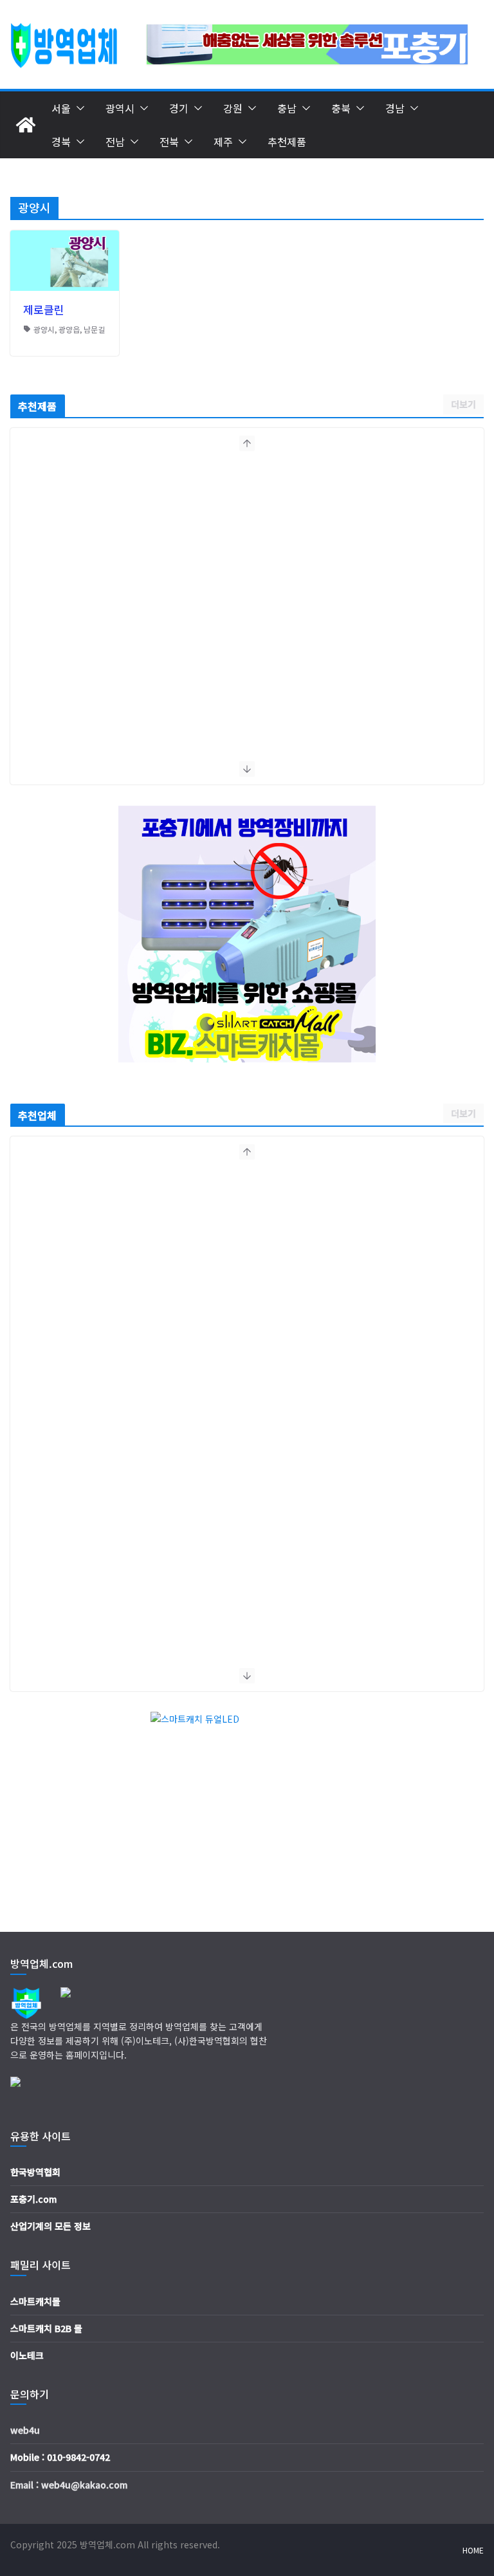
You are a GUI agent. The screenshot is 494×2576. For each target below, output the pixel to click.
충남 (287, 108)
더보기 (463, 404)
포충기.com (33, 2199)
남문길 (94, 329)
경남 (395, 108)
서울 (61, 108)
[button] (78, 108)
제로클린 (44, 309)
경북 (61, 142)
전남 (115, 142)
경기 (179, 108)
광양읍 (69, 329)
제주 (223, 142)
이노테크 (27, 2355)
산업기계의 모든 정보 (50, 2226)
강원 (233, 108)
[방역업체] (26, 125)
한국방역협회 (35, 2172)
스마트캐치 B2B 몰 (46, 2328)
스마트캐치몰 (35, 2301)
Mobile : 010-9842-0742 (60, 2457)
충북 (341, 108)
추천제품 (287, 142)
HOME (473, 2550)
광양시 (44, 329)
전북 (169, 142)
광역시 (120, 108)
